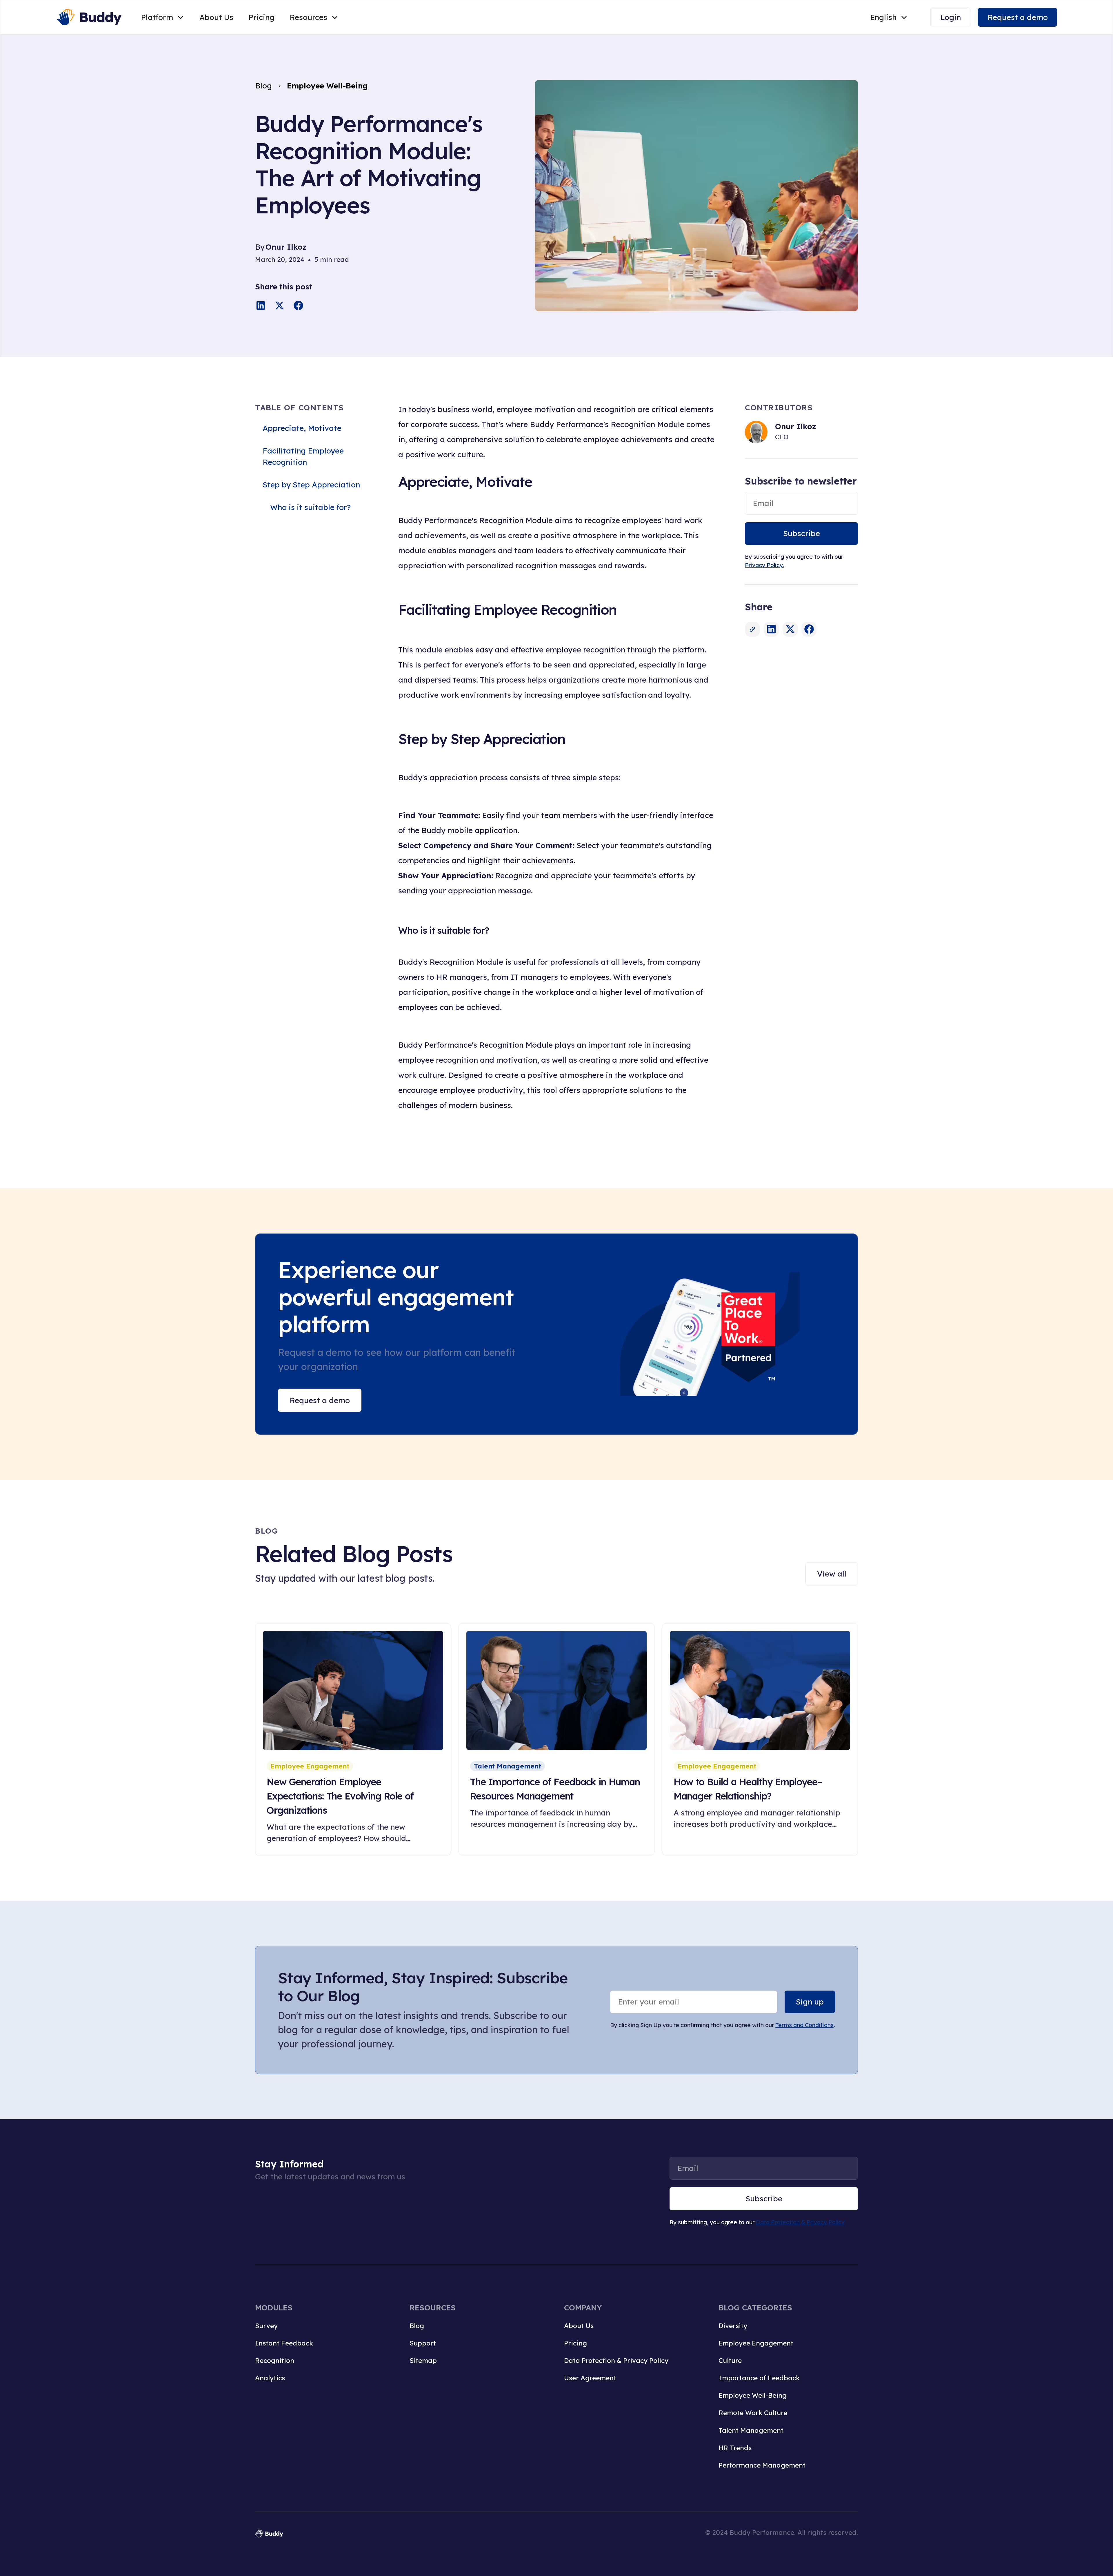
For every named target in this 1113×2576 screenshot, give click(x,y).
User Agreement (590, 2378)
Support (423, 2343)
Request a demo (1018, 17)
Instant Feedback (284, 2343)
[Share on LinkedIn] (261, 305)
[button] (163, 17)
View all (832, 1574)
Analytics (270, 2378)
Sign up (810, 2002)
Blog (417, 2326)
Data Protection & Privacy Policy (800, 2222)
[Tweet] (280, 305)
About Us (216, 17)
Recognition (275, 2360)
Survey (266, 2326)
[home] (89, 17)
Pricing (261, 17)
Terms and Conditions (804, 2025)
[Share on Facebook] (298, 305)
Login (951, 17)
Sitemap (423, 2360)
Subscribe (802, 533)
